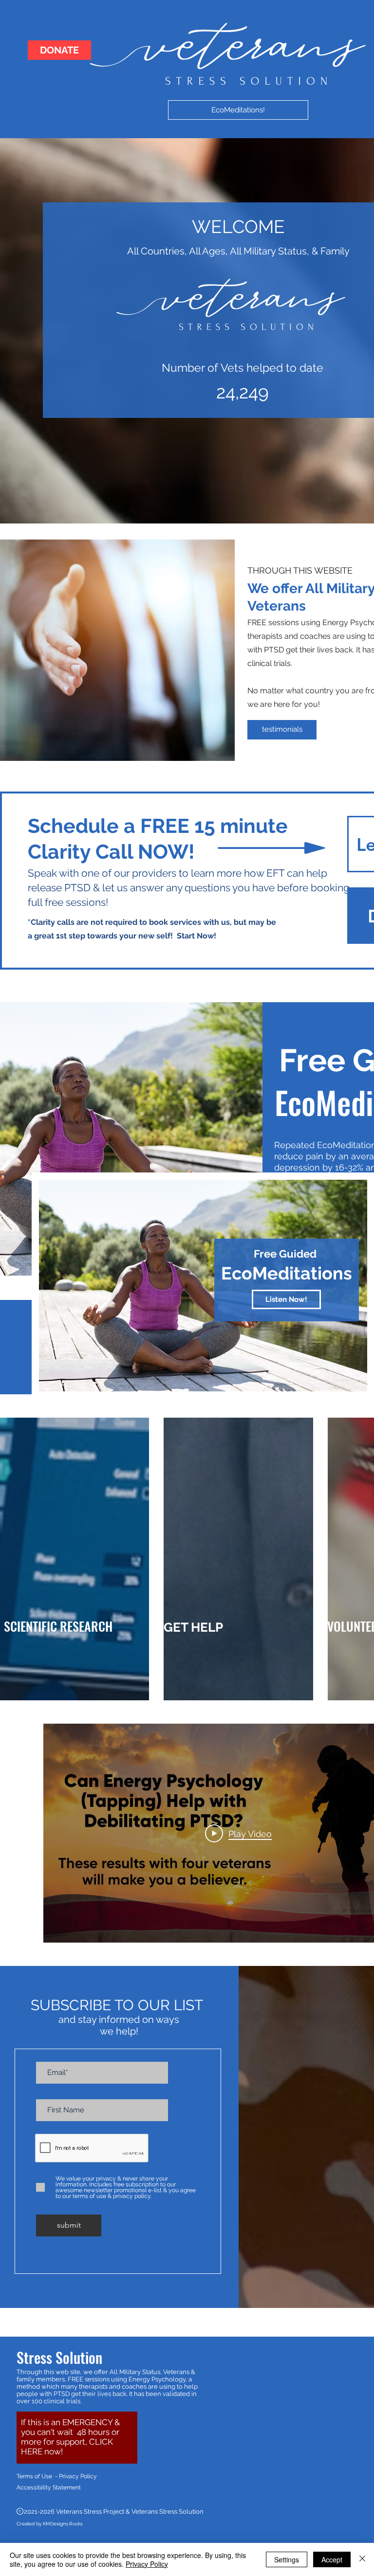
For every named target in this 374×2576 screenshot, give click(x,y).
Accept (332, 2559)
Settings (287, 2559)
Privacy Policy (147, 2564)
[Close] (362, 2559)
